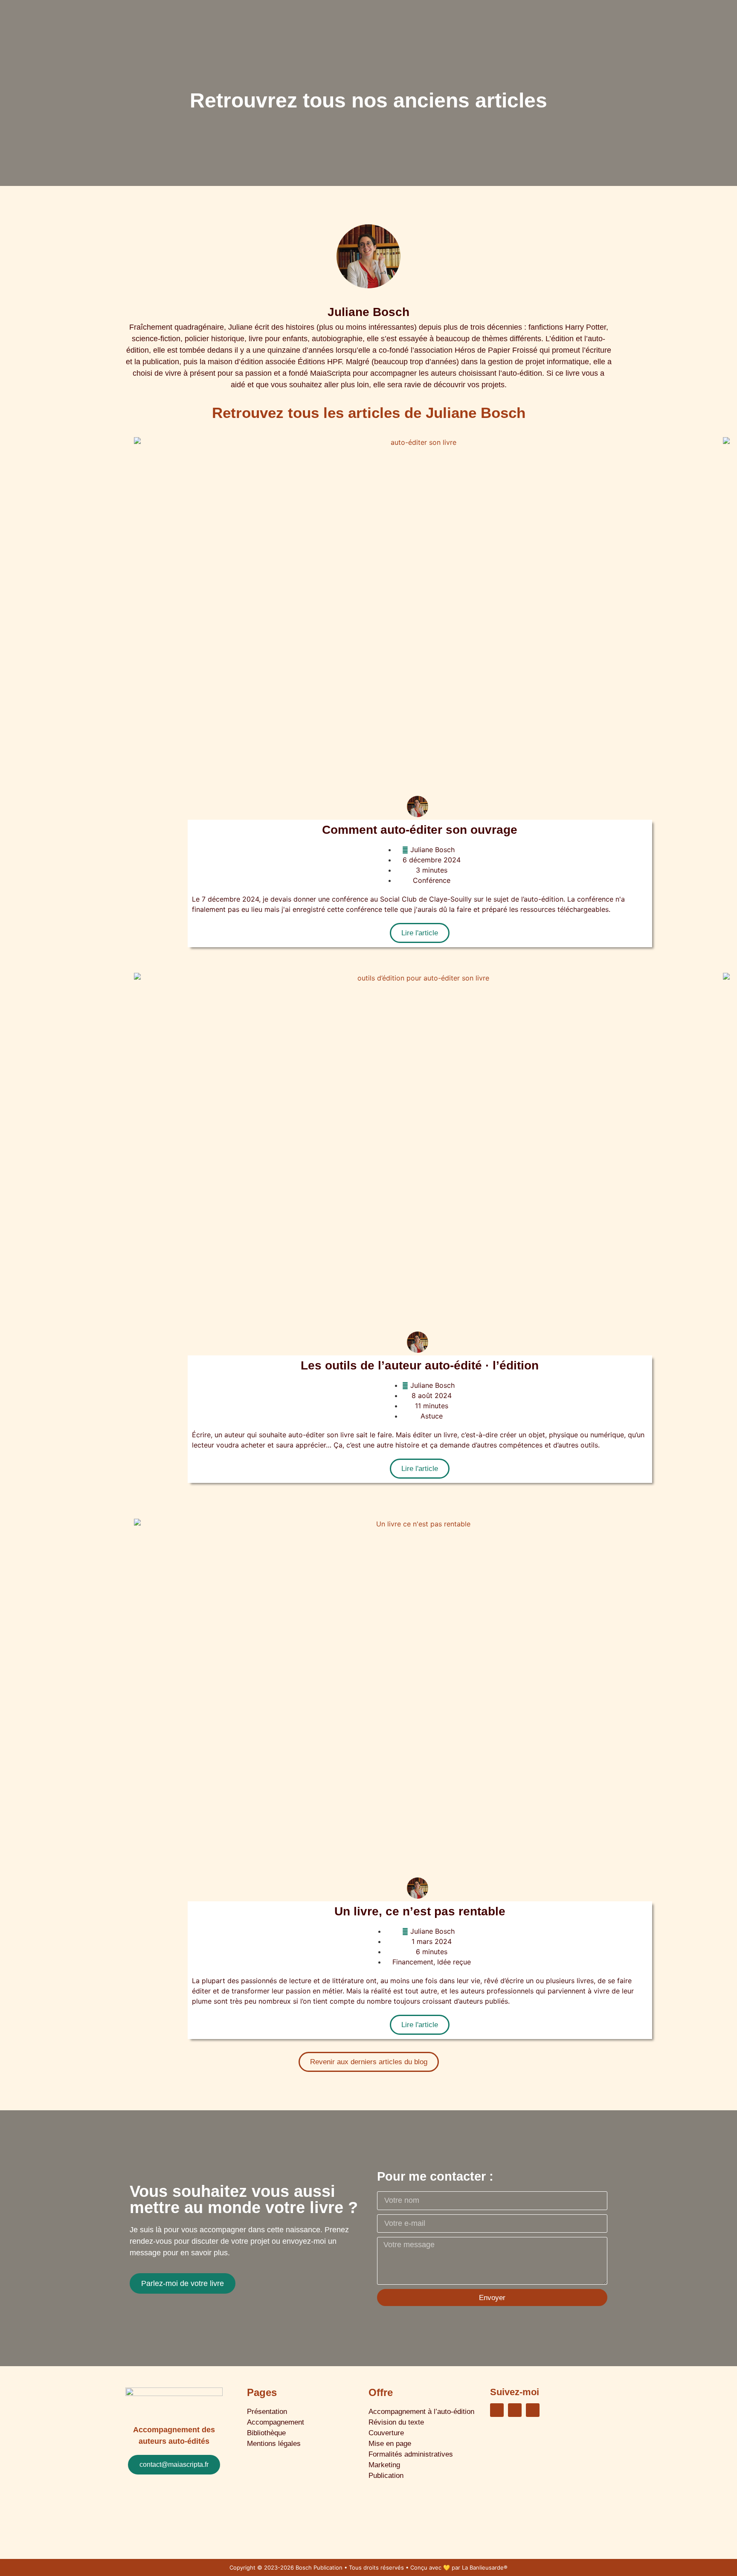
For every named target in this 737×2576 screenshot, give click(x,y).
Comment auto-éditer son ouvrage (420, 830)
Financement (413, 1962)
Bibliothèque (266, 2433)
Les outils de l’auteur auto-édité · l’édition (420, 1365)
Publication (386, 2476)
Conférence (432, 880)
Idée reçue (454, 1962)
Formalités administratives (411, 2454)
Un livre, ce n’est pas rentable (420, 1911)
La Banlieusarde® (485, 2567)
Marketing (384, 2465)
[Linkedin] (497, 2410)
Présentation (267, 2412)
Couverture (386, 2433)
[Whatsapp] (515, 2410)
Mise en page (390, 2444)
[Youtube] (533, 2410)
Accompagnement (276, 2422)
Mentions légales (274, 2444)
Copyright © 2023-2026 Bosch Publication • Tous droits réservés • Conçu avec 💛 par (346, 2567)
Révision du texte (396, 2422)
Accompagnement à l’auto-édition (421, 2412)
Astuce (432, 1416)
